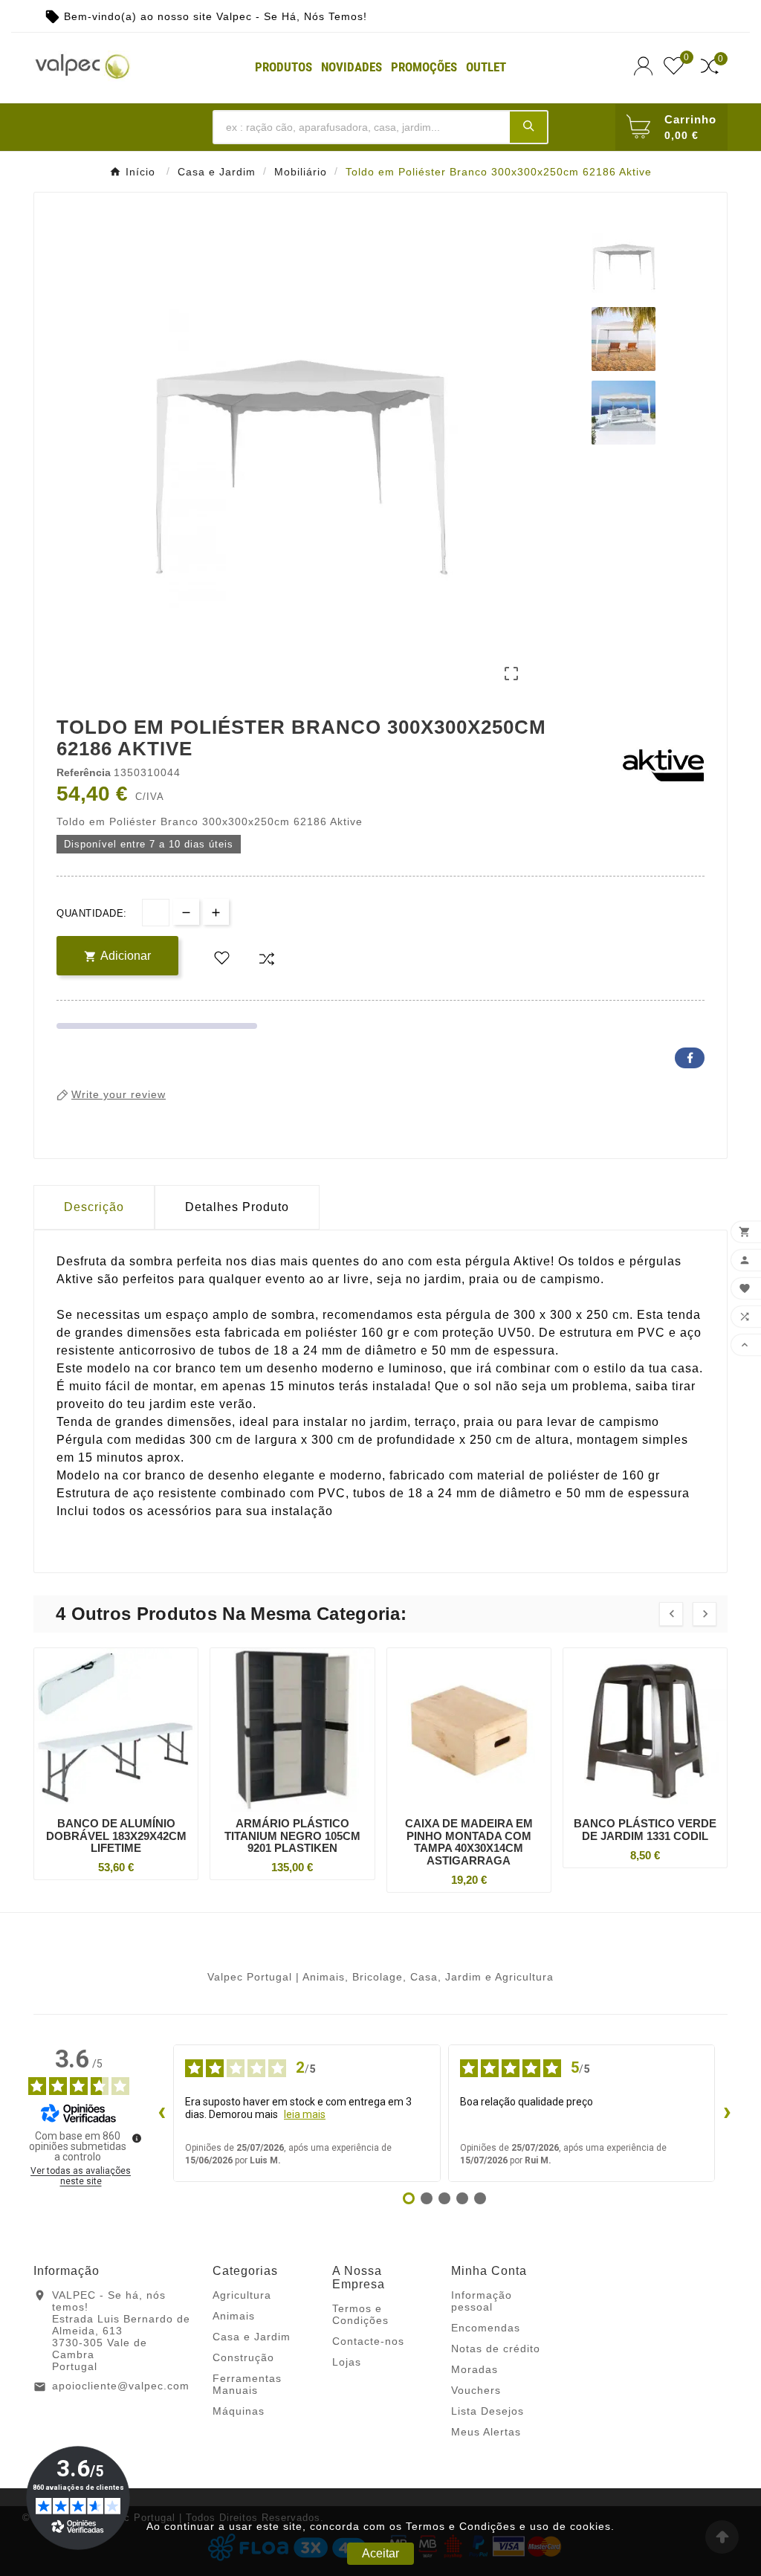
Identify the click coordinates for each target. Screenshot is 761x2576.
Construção (243, 2357)
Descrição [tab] (94, 1207)
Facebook (690, 1058)
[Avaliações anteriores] (161, 2113)
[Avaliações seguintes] (727, 2113)
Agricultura (242, 2295)
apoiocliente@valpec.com (121, 2386)
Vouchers (476, 2390)
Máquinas (239, 2411)
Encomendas (486, 2328)
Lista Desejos (488, 2411)
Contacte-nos (368, 2341)
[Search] (528, 126)
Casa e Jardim (252, 2337)
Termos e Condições (360, 2314)
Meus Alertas (486, 2432)
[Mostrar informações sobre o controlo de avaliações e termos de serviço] (137, 2138)
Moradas (475, 2369)
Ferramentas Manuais (247, 2384)
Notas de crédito (496, 2349)
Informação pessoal (482, 2301)
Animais (234, 2316)
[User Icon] (645, 66)
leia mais (305, 2114)
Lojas (347, 2362)
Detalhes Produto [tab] (237, 1207)
